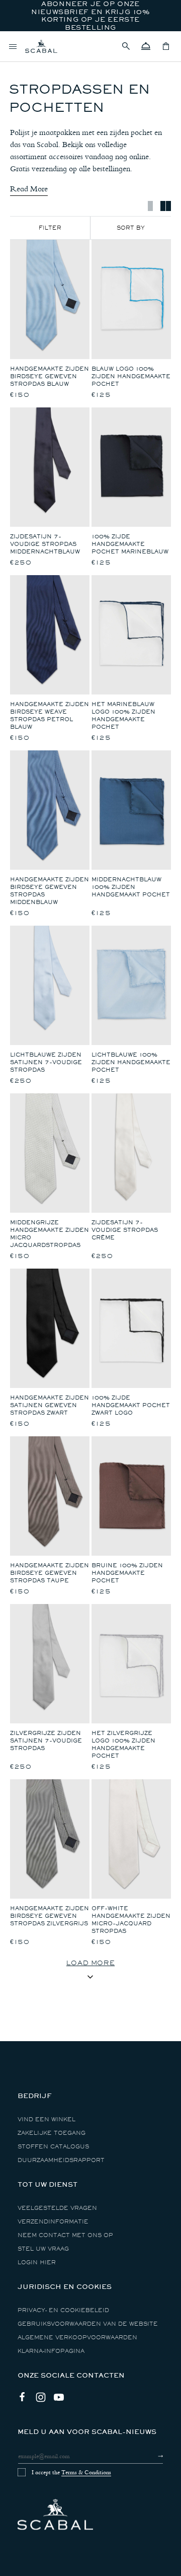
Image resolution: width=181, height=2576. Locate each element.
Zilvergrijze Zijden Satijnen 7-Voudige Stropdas (46, 1741)
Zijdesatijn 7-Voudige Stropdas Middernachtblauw (45, 544)
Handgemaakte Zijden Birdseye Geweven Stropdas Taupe (50, 1573)
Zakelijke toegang (52, 2133)
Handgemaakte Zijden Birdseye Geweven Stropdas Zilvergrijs (50, 1916)
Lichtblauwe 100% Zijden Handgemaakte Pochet (131, 1062)
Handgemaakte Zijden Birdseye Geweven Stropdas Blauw (50, 376)
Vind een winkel (47, 2119)
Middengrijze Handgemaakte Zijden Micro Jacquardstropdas (50, 1234)
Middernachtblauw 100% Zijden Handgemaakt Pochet (131, 887)
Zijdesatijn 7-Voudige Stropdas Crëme (125, 1230)
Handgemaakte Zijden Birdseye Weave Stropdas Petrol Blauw (50, 716)
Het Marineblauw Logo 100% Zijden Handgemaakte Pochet (123, 716)
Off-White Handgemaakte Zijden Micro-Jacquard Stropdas (131, 1920)
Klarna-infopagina (51, 2351)
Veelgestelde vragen (57, 2208)
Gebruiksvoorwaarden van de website (88, 2324)
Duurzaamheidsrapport (61, 2160)
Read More (29, 189)
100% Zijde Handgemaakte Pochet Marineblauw (130, 544)
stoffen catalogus (53, 2147)
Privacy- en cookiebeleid (63, 2310)
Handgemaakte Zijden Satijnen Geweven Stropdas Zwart (50, 1405)
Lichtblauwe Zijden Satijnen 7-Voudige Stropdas (46, 1062)
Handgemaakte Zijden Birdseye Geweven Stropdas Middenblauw (50, 891)
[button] (126, 46)
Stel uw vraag (43, 2249)
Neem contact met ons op (65, 2235)
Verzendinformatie (53, 2222)
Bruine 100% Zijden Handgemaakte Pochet (127, 1573)
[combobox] (131, 228)
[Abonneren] (152, 2456)
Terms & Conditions (86, 2472)
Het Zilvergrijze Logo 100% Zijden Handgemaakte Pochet (123, 1745)
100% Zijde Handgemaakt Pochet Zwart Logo (131, 1405)
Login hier (37, 2262)
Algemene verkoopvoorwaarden (77, 2338)
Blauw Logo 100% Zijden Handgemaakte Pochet (131, 376)
